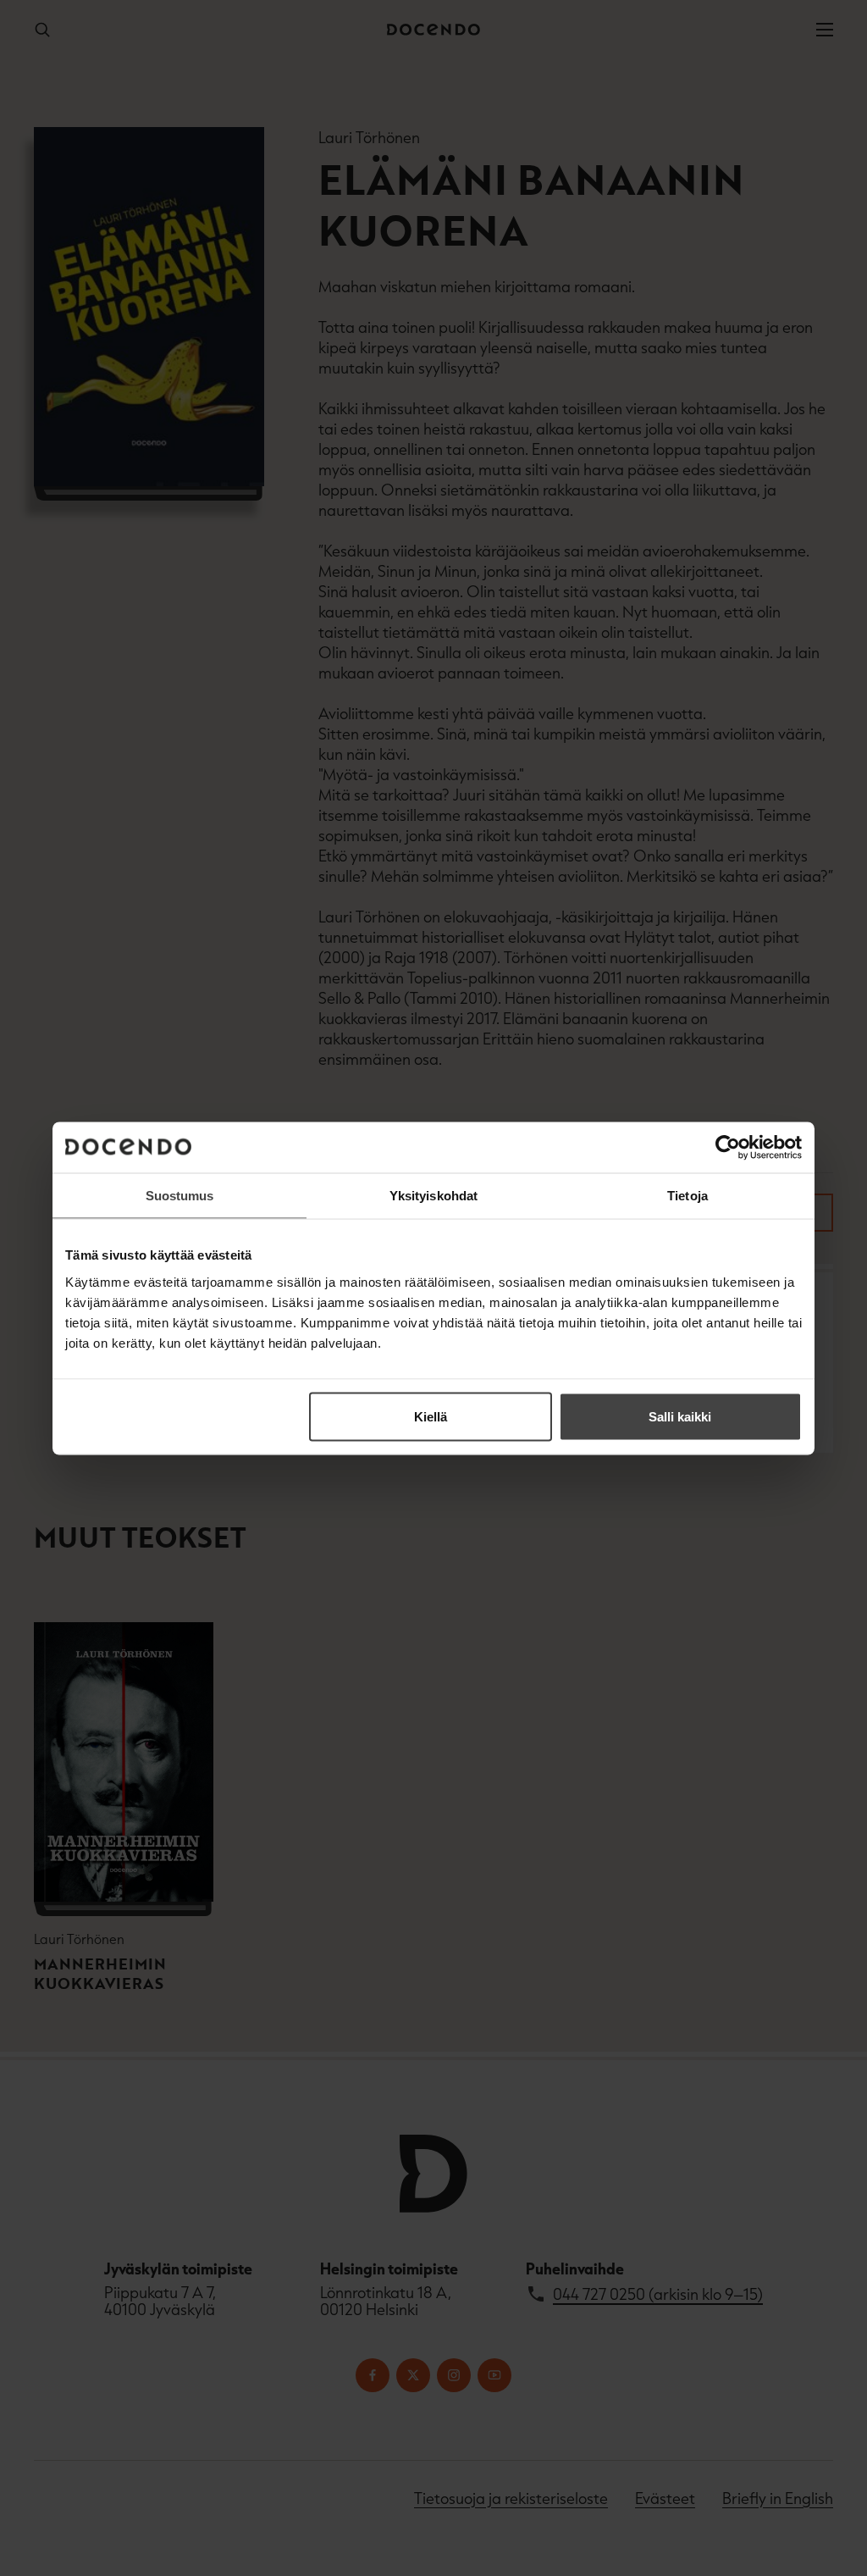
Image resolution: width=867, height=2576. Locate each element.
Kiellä (431, 1416)
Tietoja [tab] (688, 1195)
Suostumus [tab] (180, 1195)
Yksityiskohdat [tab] (433, 1195)
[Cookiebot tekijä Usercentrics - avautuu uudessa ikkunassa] (728, 1147)
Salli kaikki (680, 1416)
